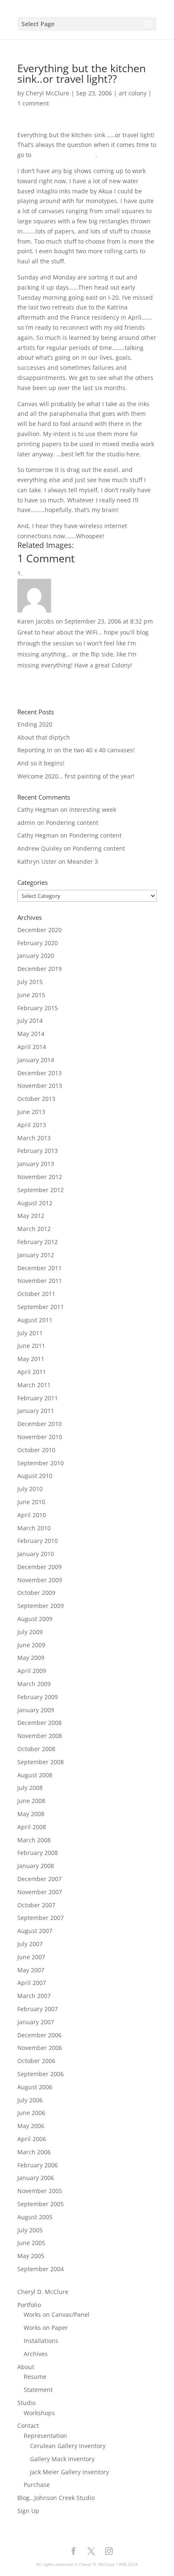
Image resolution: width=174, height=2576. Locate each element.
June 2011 (31, 1346)
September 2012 (41, 1190)
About (26, 2367)
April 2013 (32, 1125)
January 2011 (36, 1411)
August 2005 (35, 2217)
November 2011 (40, 1281)
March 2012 (34, 1229)
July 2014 (30, 1021)
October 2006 (36, 2061)
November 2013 (40, 1086)
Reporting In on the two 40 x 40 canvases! (76, 750)
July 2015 (30, 982)
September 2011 (41, 1307)
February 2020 (38, 943)
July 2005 (30, 2230)
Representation (45, 2436)
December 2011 (39, 1268)
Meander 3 (83, 861)
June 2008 (31, 1801)
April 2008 (32, 1827)
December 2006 (39, 2035)
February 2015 (38, 1008)
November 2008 (40, 1736)
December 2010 (39, 1424)
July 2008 (30, 1788)
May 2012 (31, 1216)
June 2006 (31, 2113)
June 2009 (31, 1645)
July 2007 (30, 1944)
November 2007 (40, 1892)
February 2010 (38, 1541)
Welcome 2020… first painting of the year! (76, 776)
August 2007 (35, 1931)
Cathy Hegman (38, 809)
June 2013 (31, 1112)
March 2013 (34, 1138)
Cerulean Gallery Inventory (68, 2446)
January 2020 (36, 956)
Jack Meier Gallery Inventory (69, 2472)
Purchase (37, 2485)
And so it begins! (41, 763)
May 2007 (31, 1970)
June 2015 (31, 995)
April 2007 (32, 1983)
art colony (133, 93)
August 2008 (35, 1775)
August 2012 (35, 1203)
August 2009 (35, 1619)
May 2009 (31, 1658)
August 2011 (35, 1320)
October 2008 (36, 1749)
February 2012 (38, 1242)
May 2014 (31, 1034)
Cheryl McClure (48, 93)
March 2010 (34, 1528)
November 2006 (40, 2048)
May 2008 (31, 1814)
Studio (26, 2403)
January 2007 (36, 2022)
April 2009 (32, 1671)
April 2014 (32, 1047)
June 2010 (31, 1502)
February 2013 (38, 1151)
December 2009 (39, 1567)
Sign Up (28, 2511)
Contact (28, 2426)
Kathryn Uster (37, 861)
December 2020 (39, 930)
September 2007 (41, 1918)
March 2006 (34, 2152)
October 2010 (36, 1450)
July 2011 (30, 1333)
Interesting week (93, 809)
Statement (38, 2390)
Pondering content (72, 823)
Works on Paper (46, 2328)
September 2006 (41, 2074)
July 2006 (30, 2100)
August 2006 (35, 2087)
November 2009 (40, 1580)
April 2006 (32, 2139)
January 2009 (36, 1710)
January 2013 (36, 1164)
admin (26, 823)
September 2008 (41, 1762)
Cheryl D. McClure (43, 2292)
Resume (35, 2377)
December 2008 (39, 1723)
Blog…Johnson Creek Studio (56, 2498)
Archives (36, 2354)
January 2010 (36, 1554)
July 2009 (30, 1632)
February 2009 (38, 1697)
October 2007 (36, 1905)
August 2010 (35, 1476)
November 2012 (40, 1177)
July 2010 (30, 1489)
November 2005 (40, 2191)
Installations (41, 2341)
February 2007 (38, 2009)
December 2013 (39, 1073)
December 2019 (39, 969)
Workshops (39, 2413)
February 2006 (38, 2165)
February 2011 (38, 1398)
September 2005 (41, 2204)
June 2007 (31, 1957)
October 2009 (36, 1593)
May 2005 (31, 2256)
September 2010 (41, 1463)
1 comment (33, 103)
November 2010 (40, 1437)
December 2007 (39, 1879)
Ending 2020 (35, 724)
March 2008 (34, 1840)
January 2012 (36, 1255)
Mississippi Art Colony (64, 155)
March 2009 (34, 1684)
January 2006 (36, 2178)
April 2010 (32, 1515)
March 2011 (34, 1385)
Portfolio (29, 2305)
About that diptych (44, 737)
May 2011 (31, 1359)
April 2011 (32, 1372)
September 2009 (41, 1606)
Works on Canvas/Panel (57, 2314)
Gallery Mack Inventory (62, 2459)
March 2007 (34, 1996)
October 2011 (36, 1294)
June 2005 (31, 2243)
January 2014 (36, 1060)
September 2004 (41, 2269)
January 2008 (36, 1866)
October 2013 (36, 1099)
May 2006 (31, 2126)
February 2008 (38, 1853)
